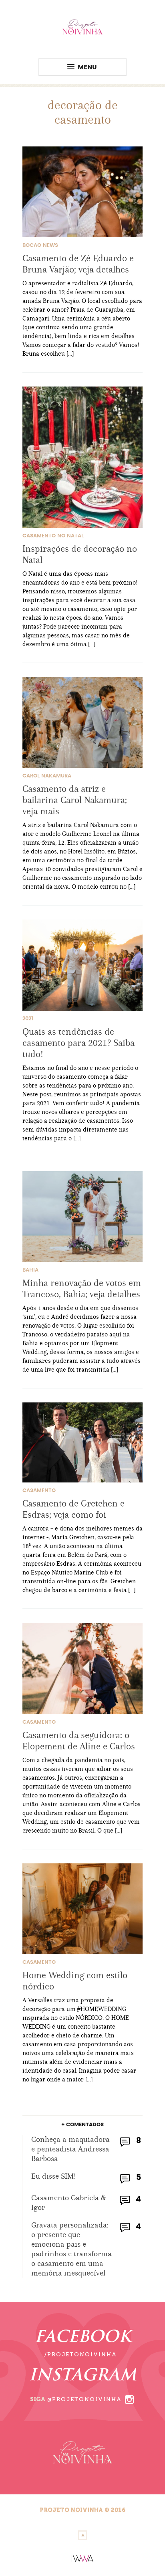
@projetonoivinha (85, 2399)
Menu (87, 67)
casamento (39, 1491)
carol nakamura (47, 776)
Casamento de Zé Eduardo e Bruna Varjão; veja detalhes (78, 264)
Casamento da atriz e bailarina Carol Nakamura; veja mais (75, 800)
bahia (30, 1270)
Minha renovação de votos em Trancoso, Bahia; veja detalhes (82, 1288)
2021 (28, 1019)
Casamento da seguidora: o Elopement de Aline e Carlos (79, 1741)
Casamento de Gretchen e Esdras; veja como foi (73, 1509)
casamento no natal (53, 536)
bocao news (40, 245)
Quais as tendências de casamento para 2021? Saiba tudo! (78, 1043)
